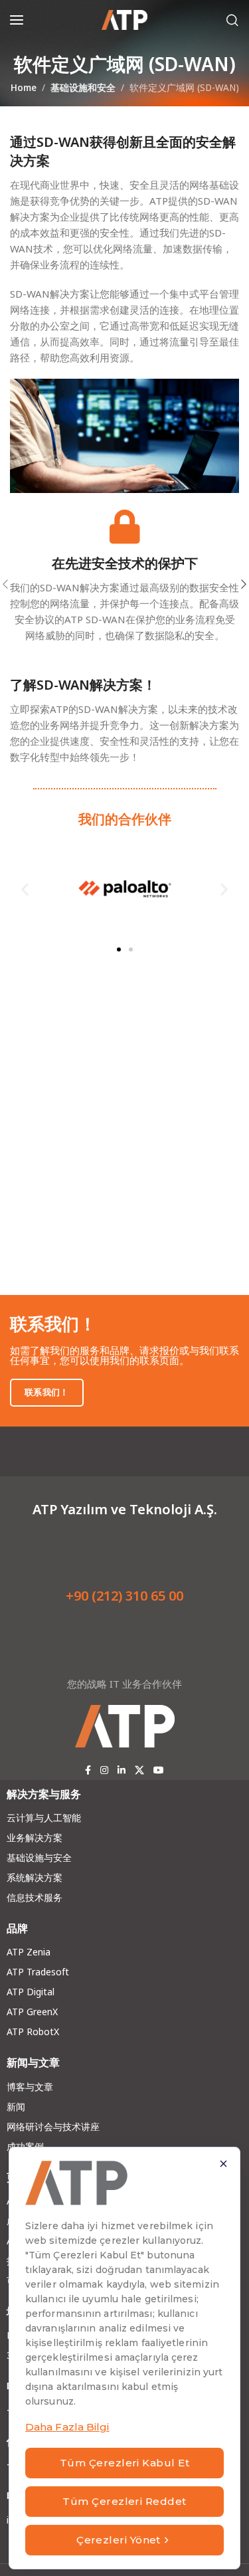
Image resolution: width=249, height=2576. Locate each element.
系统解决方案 (35, 1877)
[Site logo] (125, 20)
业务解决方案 (35, 1837)
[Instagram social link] (104, 1770)
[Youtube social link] (159, 1770)
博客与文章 (30, 2087)
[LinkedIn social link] (122, 1770)
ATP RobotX (33, 2031)
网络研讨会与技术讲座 (53, 2127)
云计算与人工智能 (44, 1818)
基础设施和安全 (83, 88)
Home (24, 88)
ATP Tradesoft (38, 1972)
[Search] (232, 20)
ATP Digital (31, 1992)
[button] (25, 889)
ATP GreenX (32, 2012)
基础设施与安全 (39, 1857)
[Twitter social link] (139, 1770)
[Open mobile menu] (17, 20)
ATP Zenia (29, 1952)
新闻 (16, 2107)
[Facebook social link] (88, 1770)
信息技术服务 (35, 1897)
